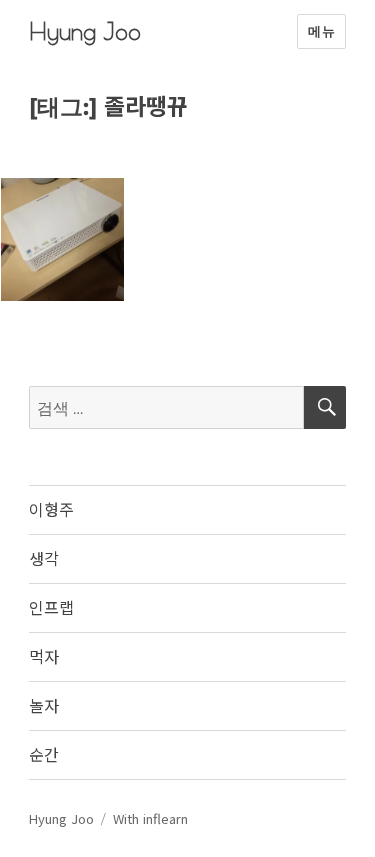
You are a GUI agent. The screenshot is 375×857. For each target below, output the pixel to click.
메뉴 (321, 31)
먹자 (44, 656)
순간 (44, 754)
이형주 (51, 509)
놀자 (44, 705)
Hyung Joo (85, 31)
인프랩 (51, 607)
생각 (44, 558)
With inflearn (150, 818)
